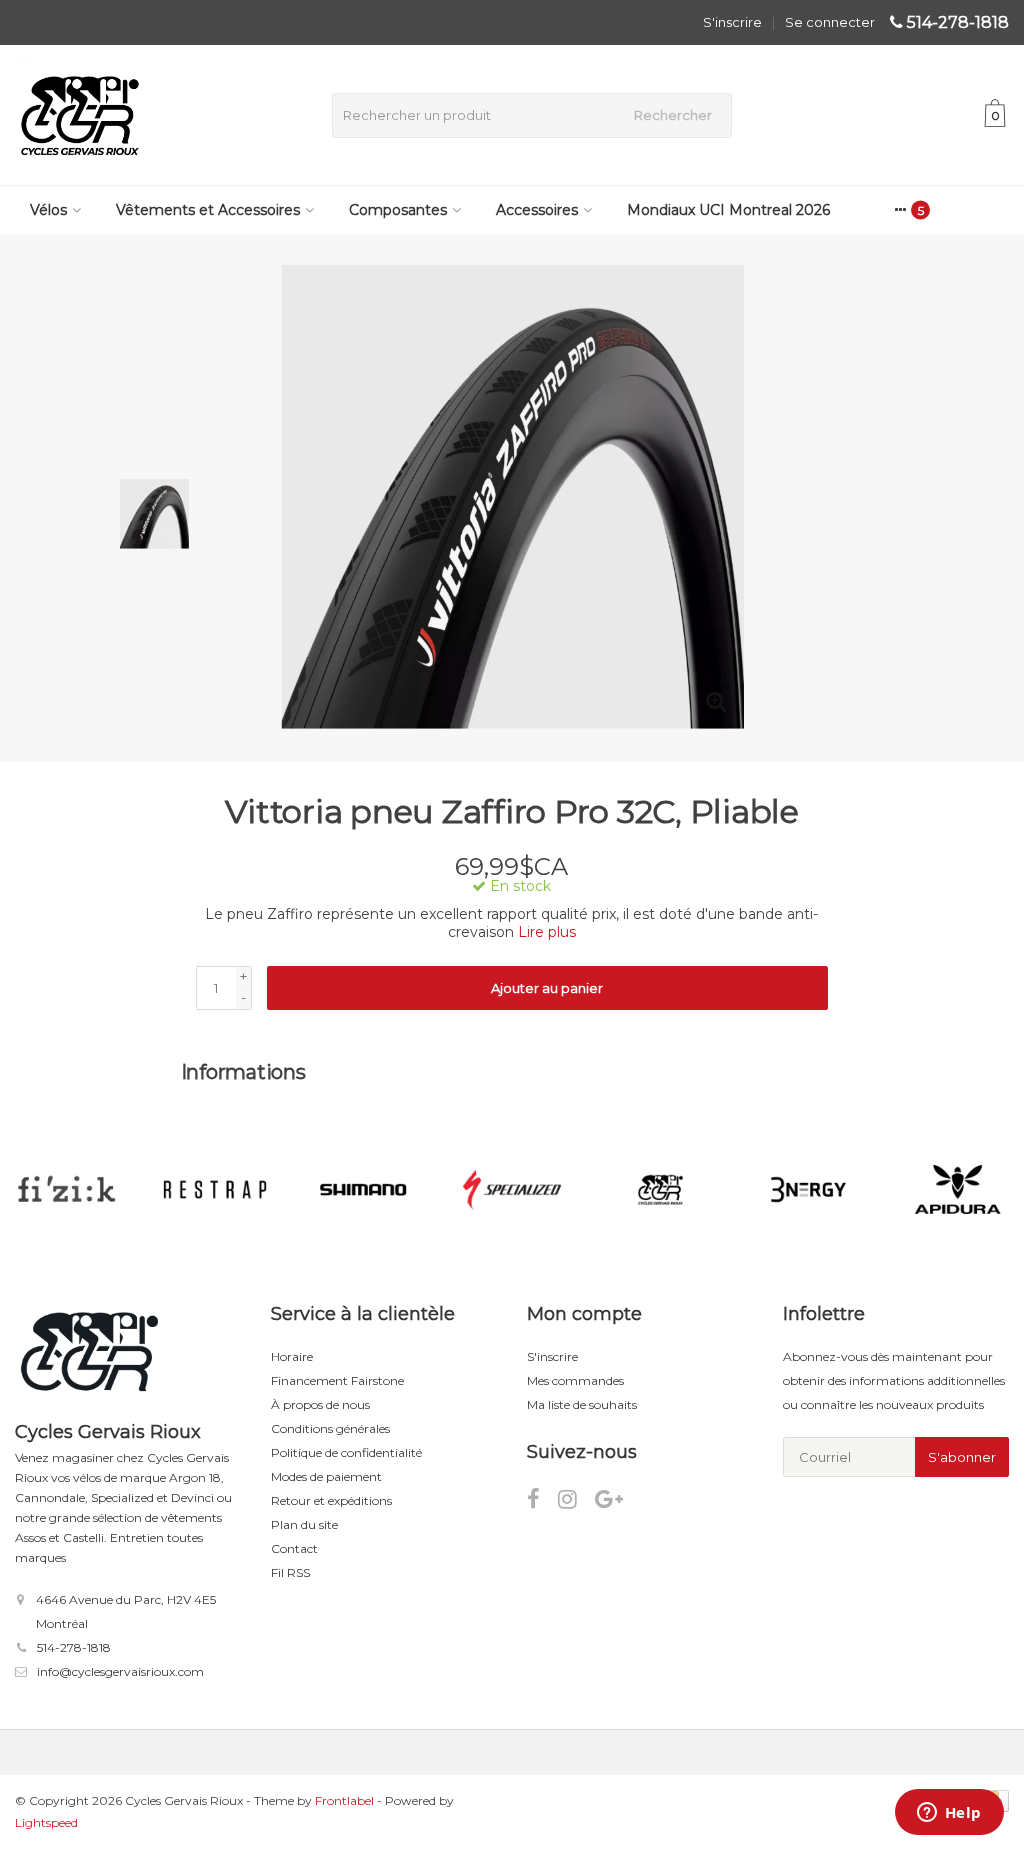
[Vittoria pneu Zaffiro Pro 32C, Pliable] (512, 498)
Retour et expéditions (331, 1500)
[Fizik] (66, 1190)
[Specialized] (511, 1190)
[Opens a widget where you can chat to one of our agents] (949, 1814)
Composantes (398, 210)
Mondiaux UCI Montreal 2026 (728, 210)
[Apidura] (957, 1190)
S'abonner (962, 1457)
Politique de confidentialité (346, 1452)
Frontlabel (344, 1800)
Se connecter (830, 22)
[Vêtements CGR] (660, 1190)
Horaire (292, 1356)
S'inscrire (732, 22)
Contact (294, 1548)
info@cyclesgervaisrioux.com (120, 1671)
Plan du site (304, 1524)
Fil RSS (290, 1572)
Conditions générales (330, 1428)
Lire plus (547, 932)
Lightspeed (46, 1822)
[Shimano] (363, 1190)
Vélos (48, 210)
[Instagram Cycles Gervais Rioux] (576, 1502)
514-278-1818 (958, 22)
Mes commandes (575, 1380)
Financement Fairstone (337, 1380)
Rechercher (673, 115)
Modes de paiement (326, 1476)
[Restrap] (214, 1190)
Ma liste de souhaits (582, 1404)
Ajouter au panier (547, 988)
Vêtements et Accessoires (208, 210)
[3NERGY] (808, 1190)
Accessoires (537, 210)
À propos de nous (320, 1404)
